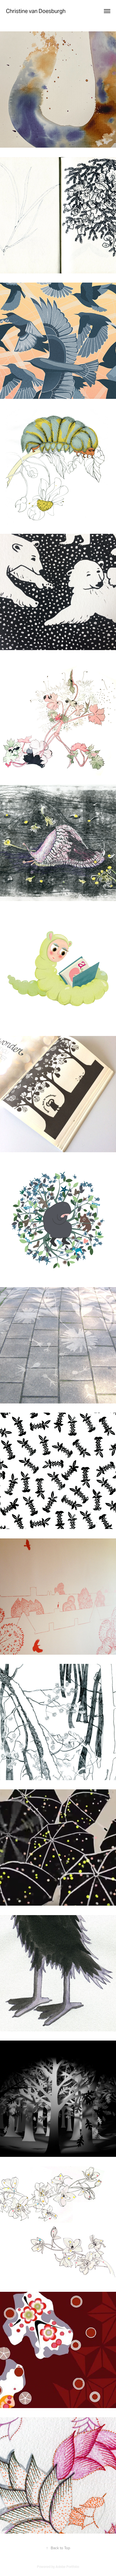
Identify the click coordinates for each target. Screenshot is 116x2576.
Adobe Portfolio (67, 2567)
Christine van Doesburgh (36, 11)
